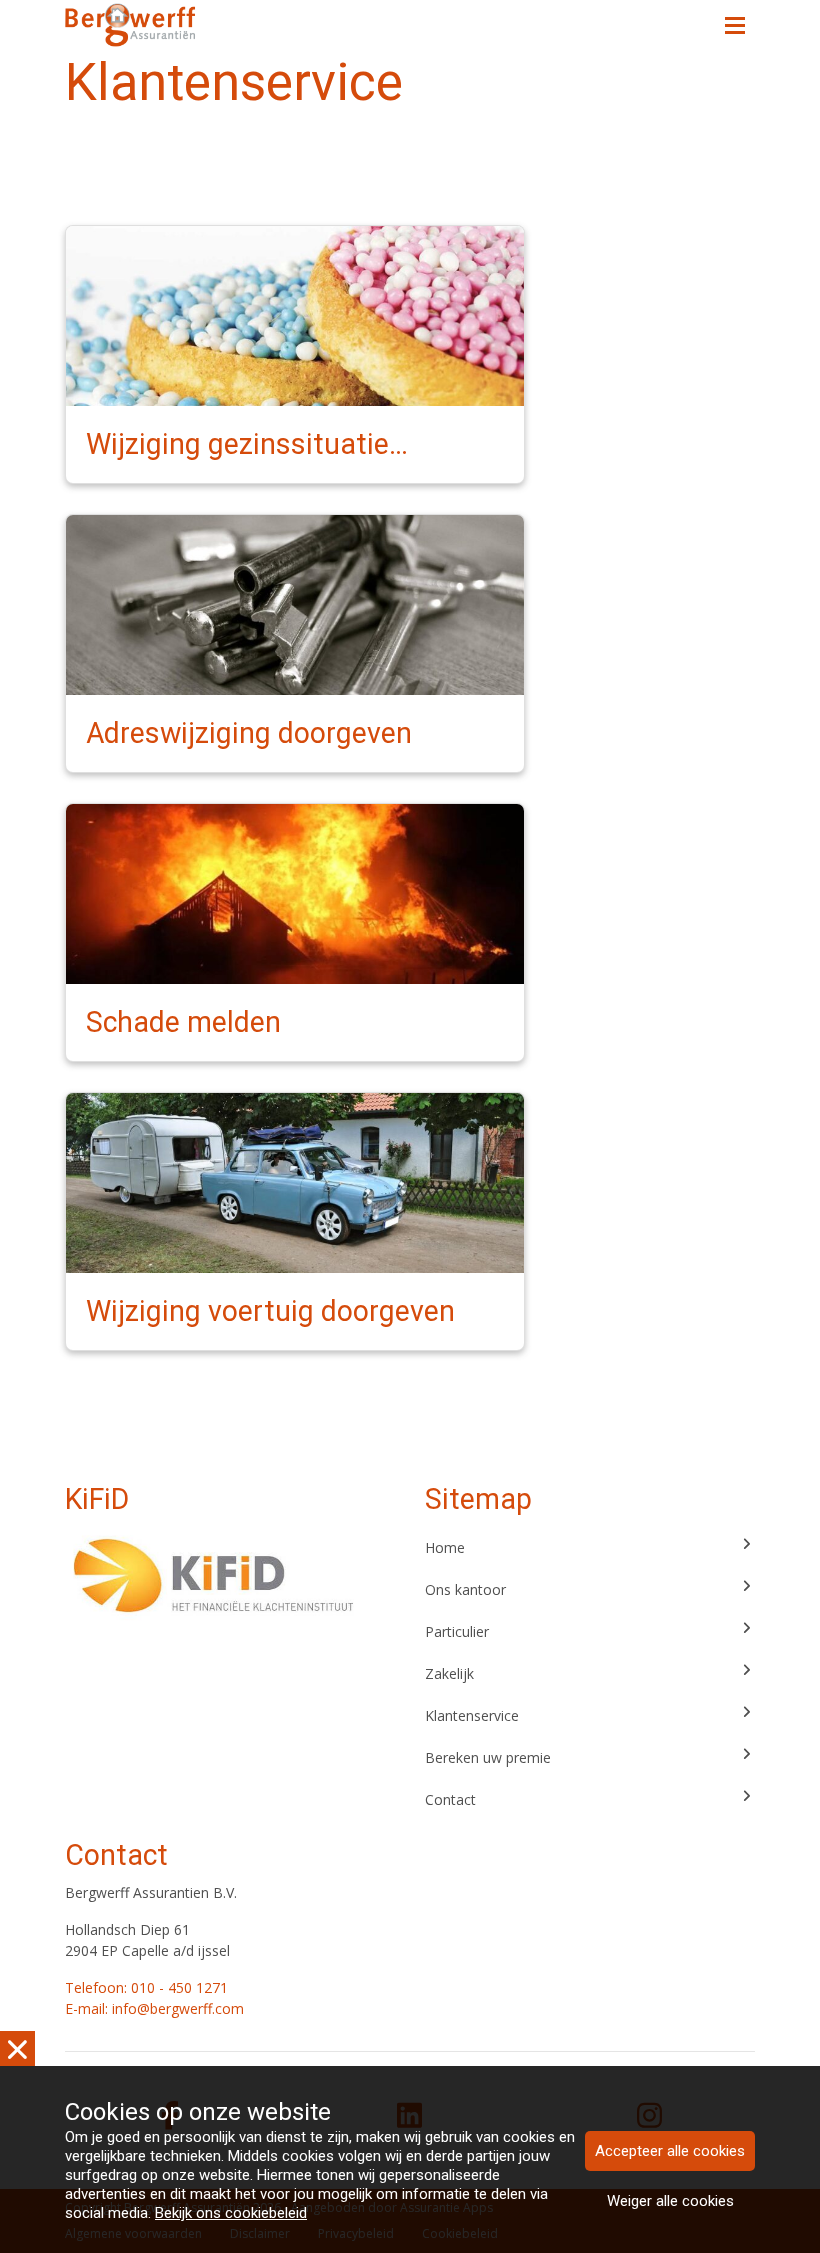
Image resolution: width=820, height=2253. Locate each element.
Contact (450, 1799)
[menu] (735, 20)
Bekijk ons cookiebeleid (231, 2213)
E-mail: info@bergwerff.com (154, 2008)
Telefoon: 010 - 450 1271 (146, 1987)
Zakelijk (449, 1673)
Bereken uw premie (488, 1757)
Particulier (457, 1631)
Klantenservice (472, 1715)
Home (445, 1547)
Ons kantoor (465, 1589)
